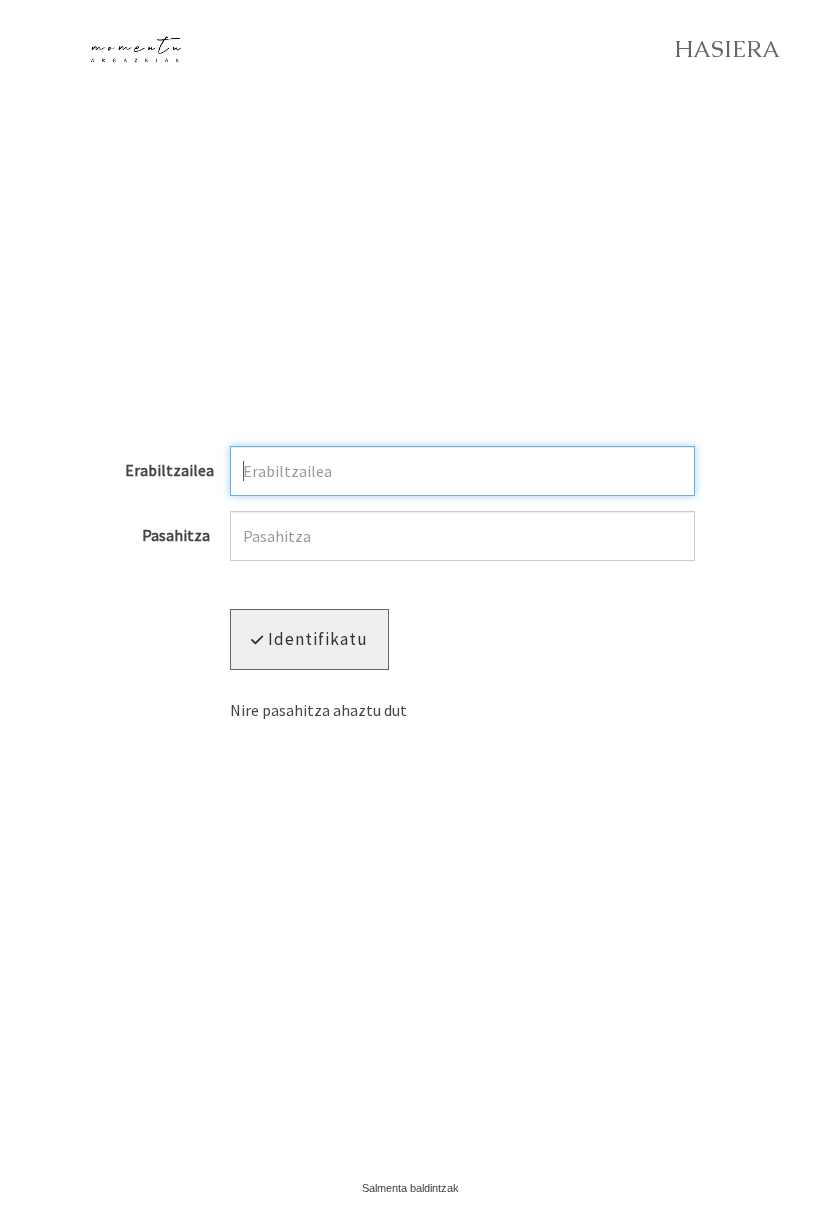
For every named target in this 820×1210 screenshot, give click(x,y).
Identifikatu (316, 639)
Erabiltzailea (169, 471)
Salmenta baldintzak (410, 1188)
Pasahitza (176, 536)
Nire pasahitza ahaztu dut (318, 710)
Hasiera (727, 49)
